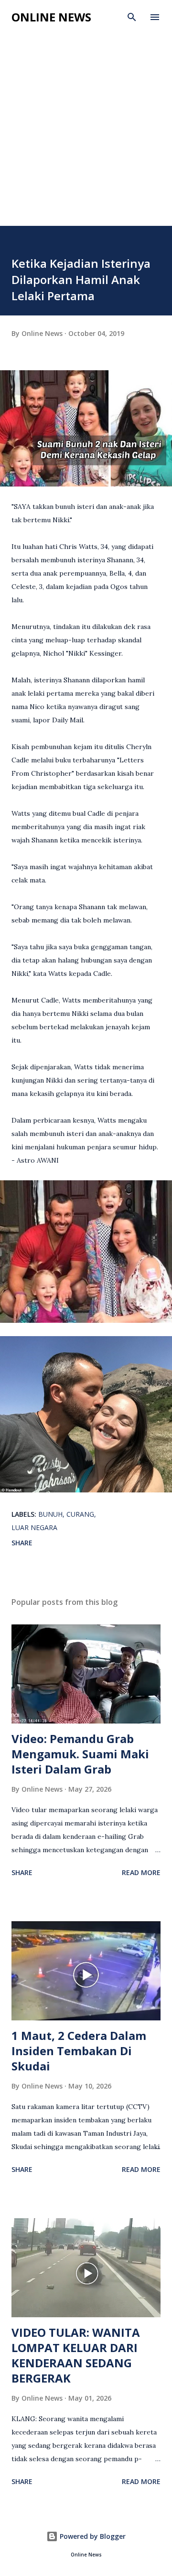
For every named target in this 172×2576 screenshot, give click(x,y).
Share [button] (22, 1543)
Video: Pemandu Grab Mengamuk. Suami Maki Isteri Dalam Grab (80, 1754)
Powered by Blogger (92, 2536)
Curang (80, 1514)
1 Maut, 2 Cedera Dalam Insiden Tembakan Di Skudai (79, 2051)
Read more (141, 1872)
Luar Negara (34, 1527)
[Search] (132, 17)
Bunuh (50, 1514)
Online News (51, 17)
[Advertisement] (86, 135)
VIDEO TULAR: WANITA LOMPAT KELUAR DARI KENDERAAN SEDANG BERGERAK (76, 2355)
